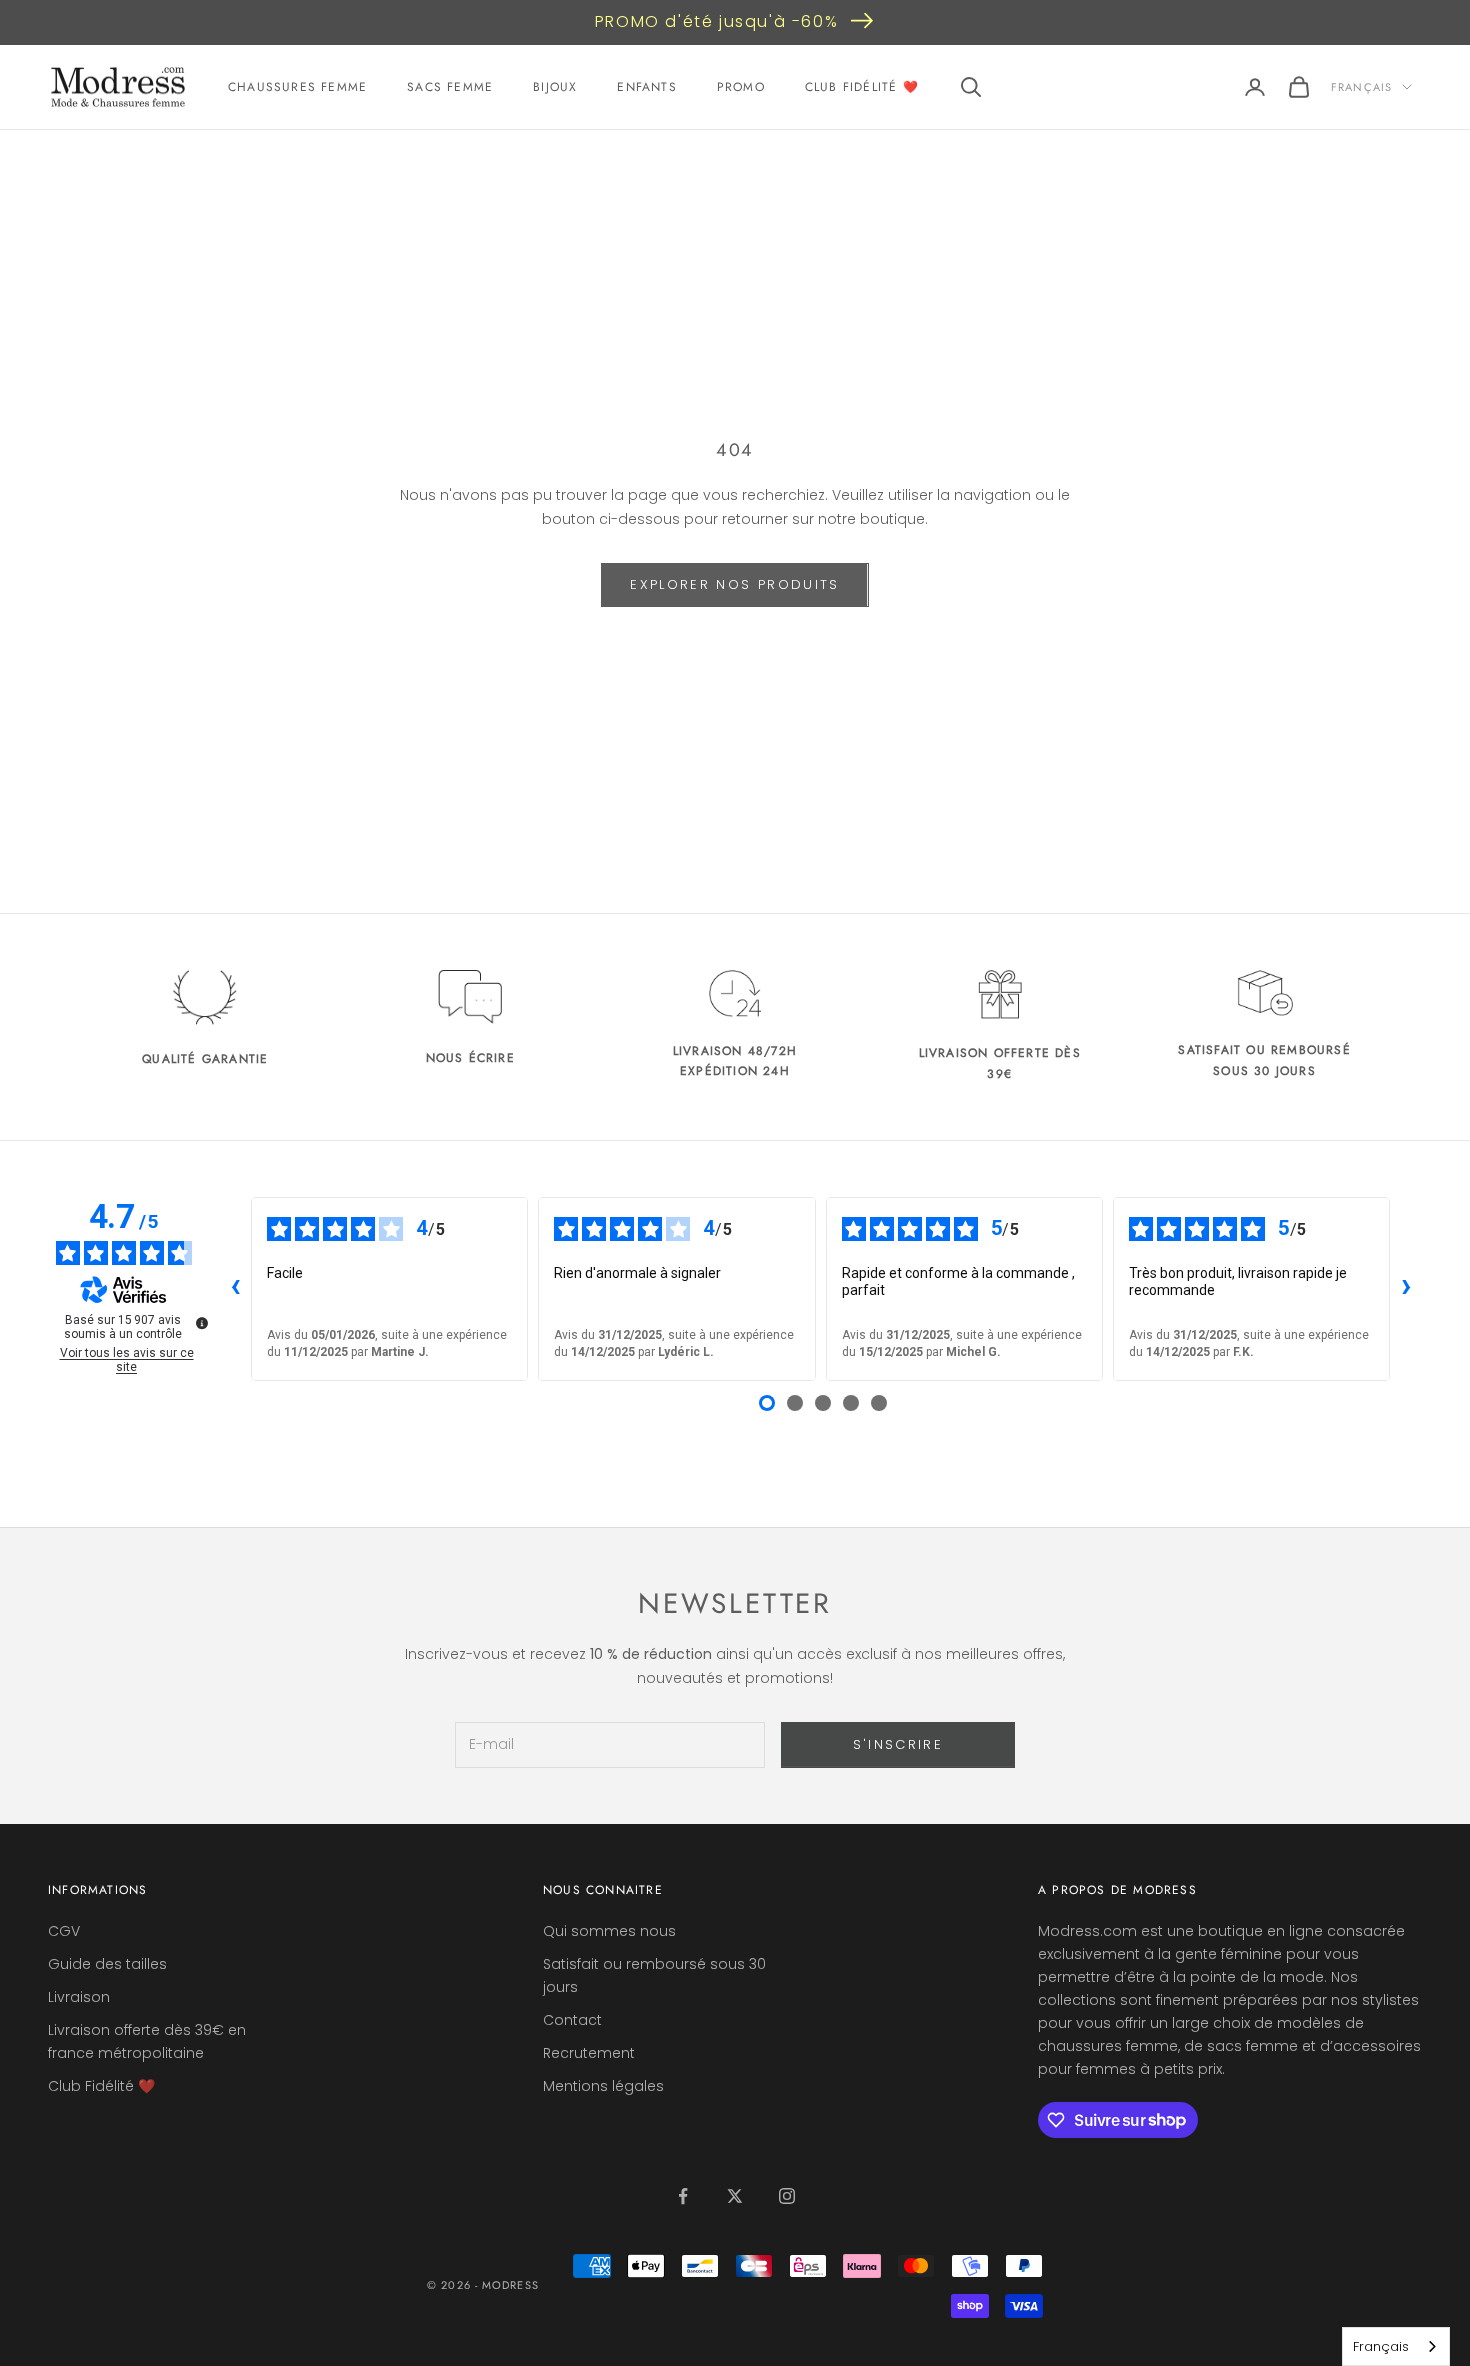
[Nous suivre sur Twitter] (735, 2196)
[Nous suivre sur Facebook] (683, 2196)
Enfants (646, 87)
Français (1361, 87)
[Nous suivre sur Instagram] (787, 2196)
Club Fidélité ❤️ (862, 87)
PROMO (741, 87)
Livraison (79, 1997)
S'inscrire (898, 1744)
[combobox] (1396, 2346)
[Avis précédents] (235, 1289)
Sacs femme (450, 87)
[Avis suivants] (1406, 1289)
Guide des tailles (107, 1964)
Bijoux (555, 87)
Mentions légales (603, 2086)
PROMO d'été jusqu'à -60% (716, 21)
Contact (572, 2020)
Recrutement (589, 2053)
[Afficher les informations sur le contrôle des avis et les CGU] (202, 1323)
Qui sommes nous (609, 1931)
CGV (64, 1931)
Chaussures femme (297, 87)
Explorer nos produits (734, 584)
